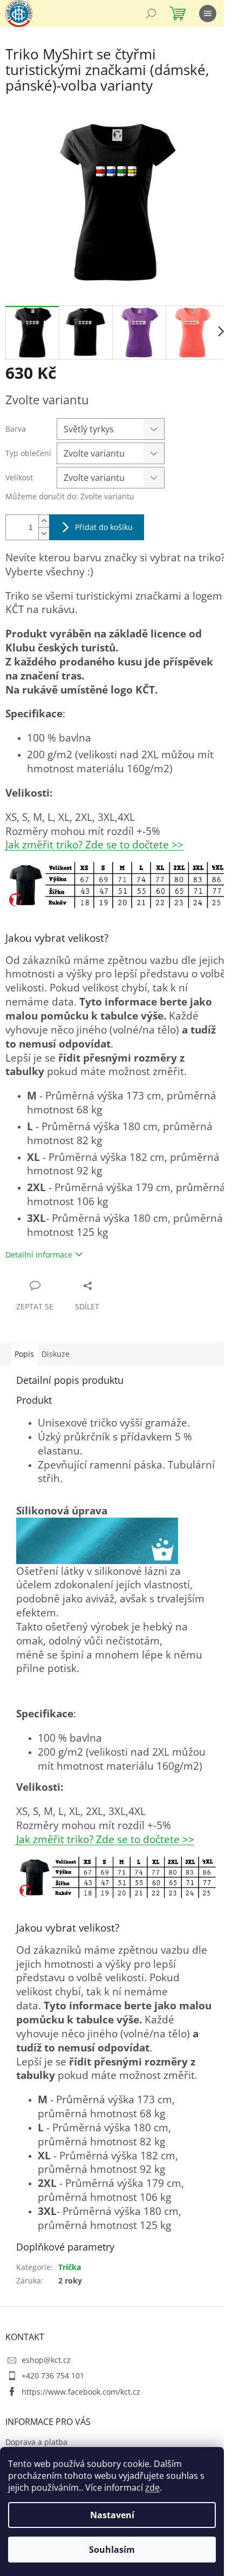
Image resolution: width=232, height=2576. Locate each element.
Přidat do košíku (104, 527)
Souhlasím (112, 2550)
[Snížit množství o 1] (44, 533)
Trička (70, 2267)
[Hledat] (151, 13)
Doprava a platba (36, 2442)
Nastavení (112, 2515)
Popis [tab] (24, 1354)
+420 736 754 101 (53, 2376)
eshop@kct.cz (46, 2360)
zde (152, 2487)
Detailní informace (39, 1255)
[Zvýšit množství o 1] (44, 521)
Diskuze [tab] (56, 1354)
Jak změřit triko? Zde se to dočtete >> (94, 844)
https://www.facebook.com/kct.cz (81, 2392)
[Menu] (208, 13)
